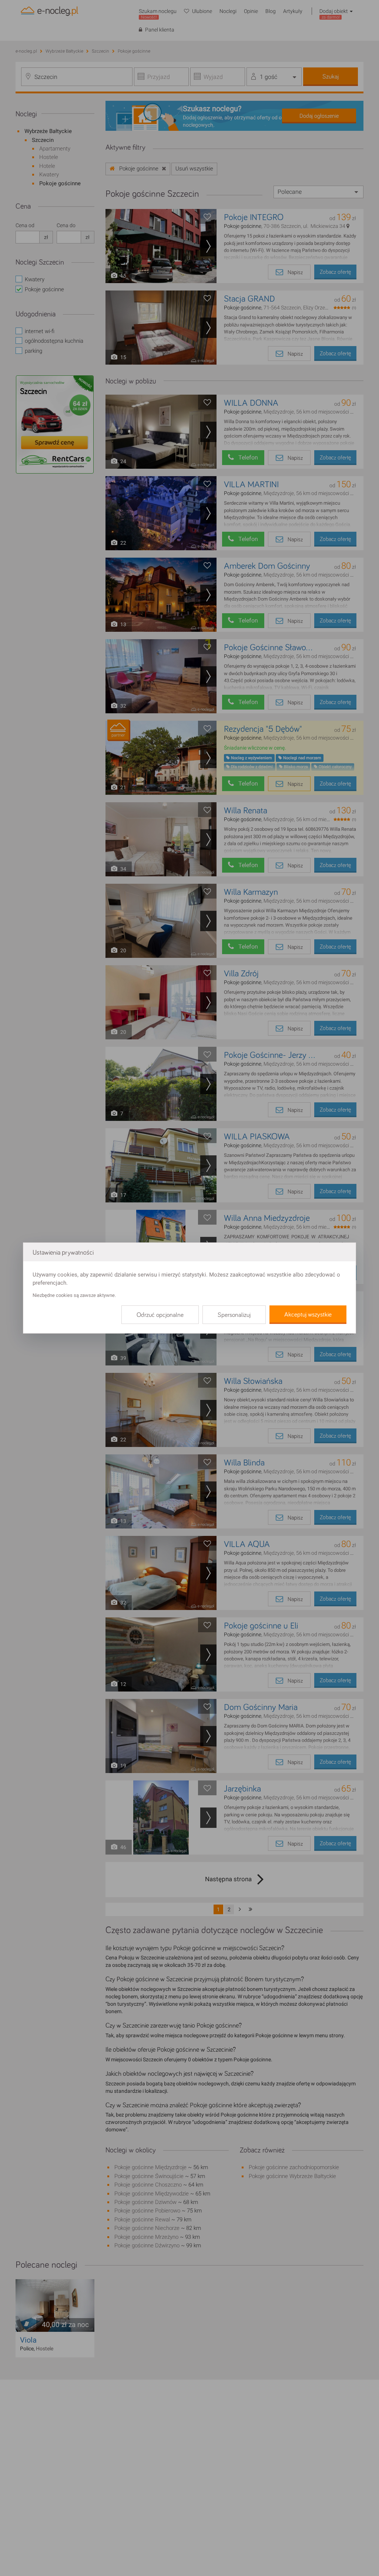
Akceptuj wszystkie (308, 1315)
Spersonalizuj (234, 1315)
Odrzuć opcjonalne (160, 1315)
